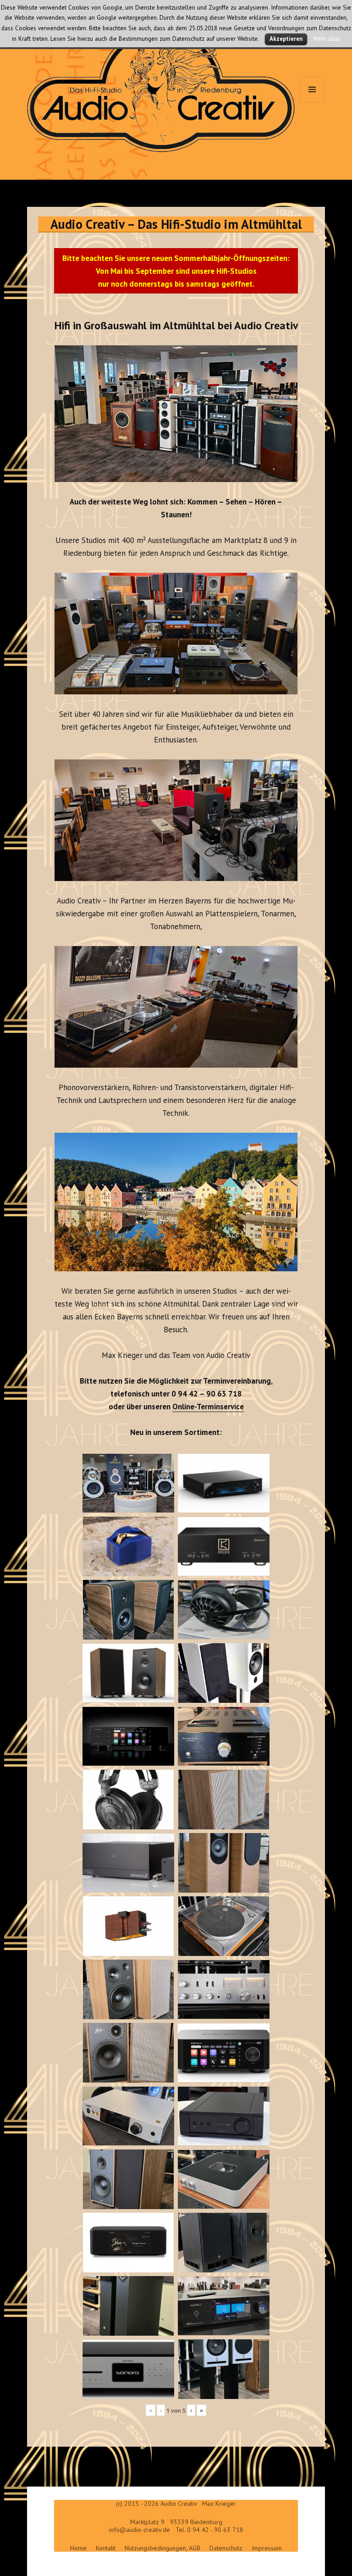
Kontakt (106, 2548)
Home (78, 2548)
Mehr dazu (327, 39)
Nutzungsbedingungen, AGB (162, 2548)
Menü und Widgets (312, 102)
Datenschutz (226, 2548)
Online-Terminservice (208, 1407)
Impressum (267, 2548)
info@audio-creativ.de (140, 2530)
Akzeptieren (286, 39)
